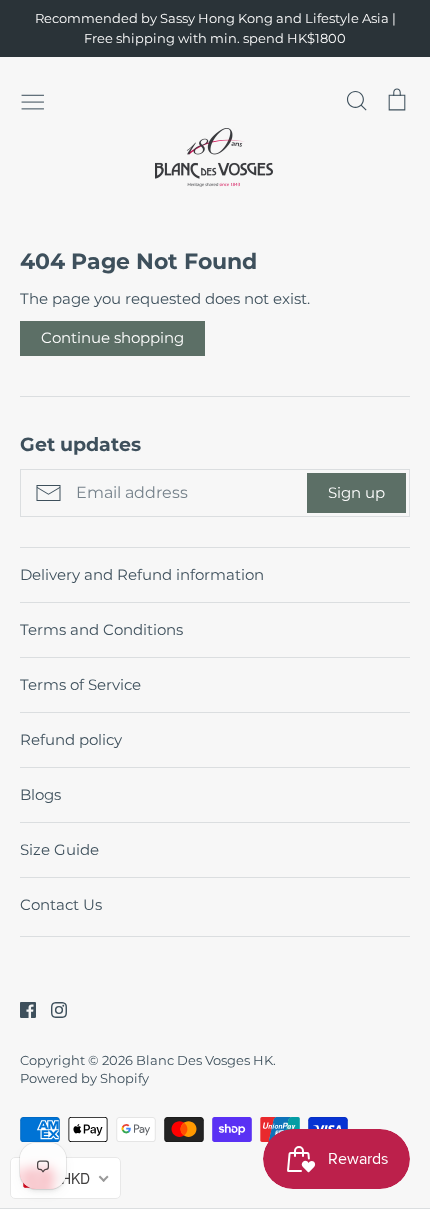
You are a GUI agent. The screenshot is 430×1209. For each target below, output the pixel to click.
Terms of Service (80, 684)
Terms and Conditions (101, 629)
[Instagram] (51, 1008)
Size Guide (59, 849)
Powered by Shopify (84, 1078)
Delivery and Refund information (142, 574)
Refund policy (71, 739)
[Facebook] (20, 1008)
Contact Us (61, 904)
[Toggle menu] (33, 100)
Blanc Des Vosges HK (204, 1060)
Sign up (356, 492)
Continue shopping (112, 337)
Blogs (40, 794)
